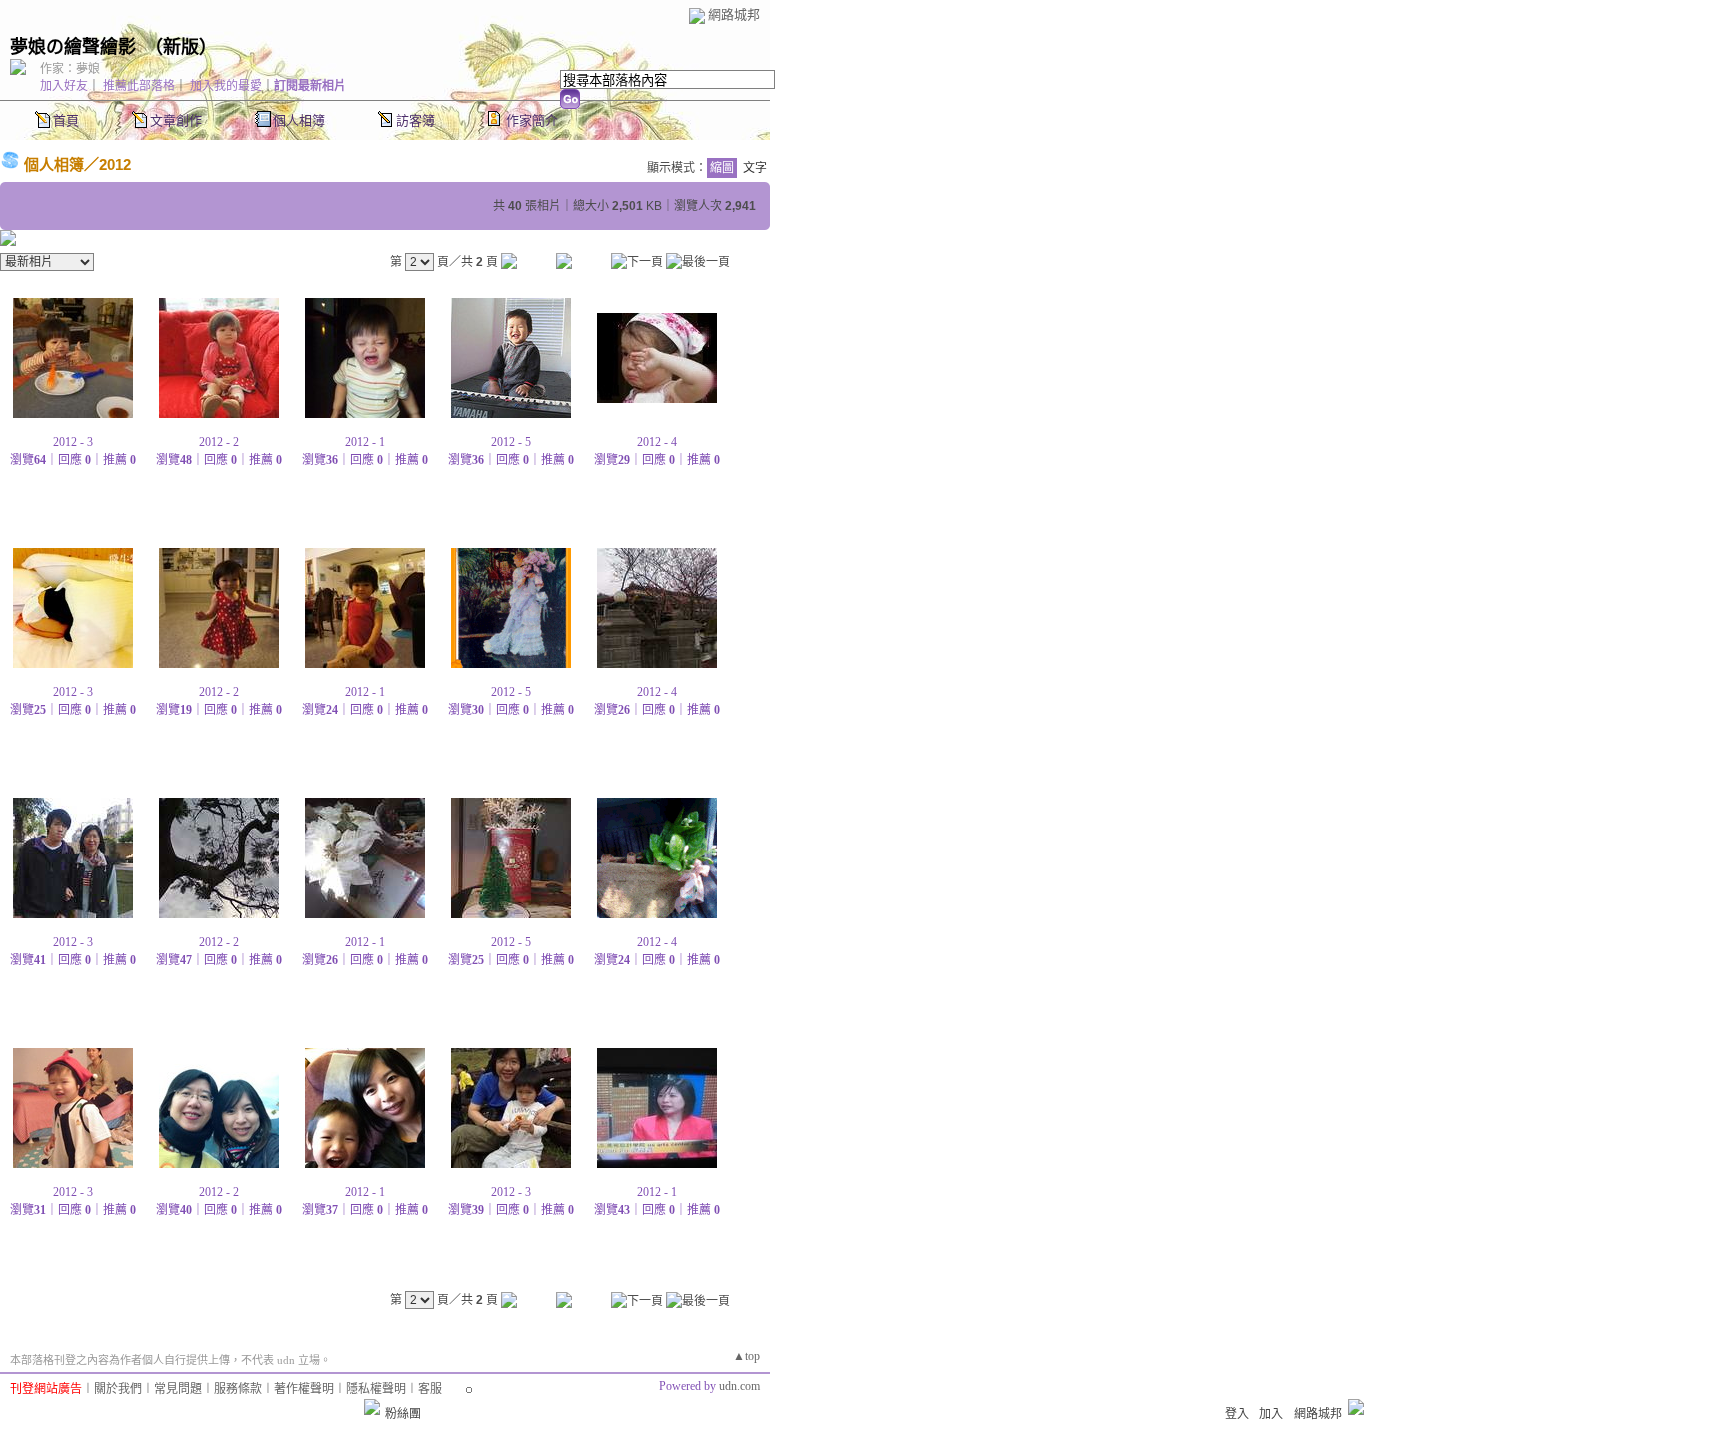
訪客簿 (415, 120)
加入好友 (64, 86)
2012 (115, 164)
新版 (181, 47)
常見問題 (178, 1389)
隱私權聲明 (376, 1389)
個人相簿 (299, 120)
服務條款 (238, 1389)
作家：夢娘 (70, 69)
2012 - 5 (511, 442)
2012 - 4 (657, 442)
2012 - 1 (365, 442)
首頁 (66, 120)
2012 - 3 (73, 442)
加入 (1271, 1414)
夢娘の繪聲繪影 (73, 47)
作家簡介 (532, 120)
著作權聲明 (304, 1389)
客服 (430, 1389)
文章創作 (176, 120)
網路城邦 (734, 14)
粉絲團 (403, 1414)
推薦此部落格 (139, 86)
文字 (755, 168)
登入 (1237, 1414)
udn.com (739, 1386)
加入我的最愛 (226, 86)
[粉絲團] (372, 1407)
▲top (746, 1356)
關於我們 (118, 1389)
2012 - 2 (219, 442)
